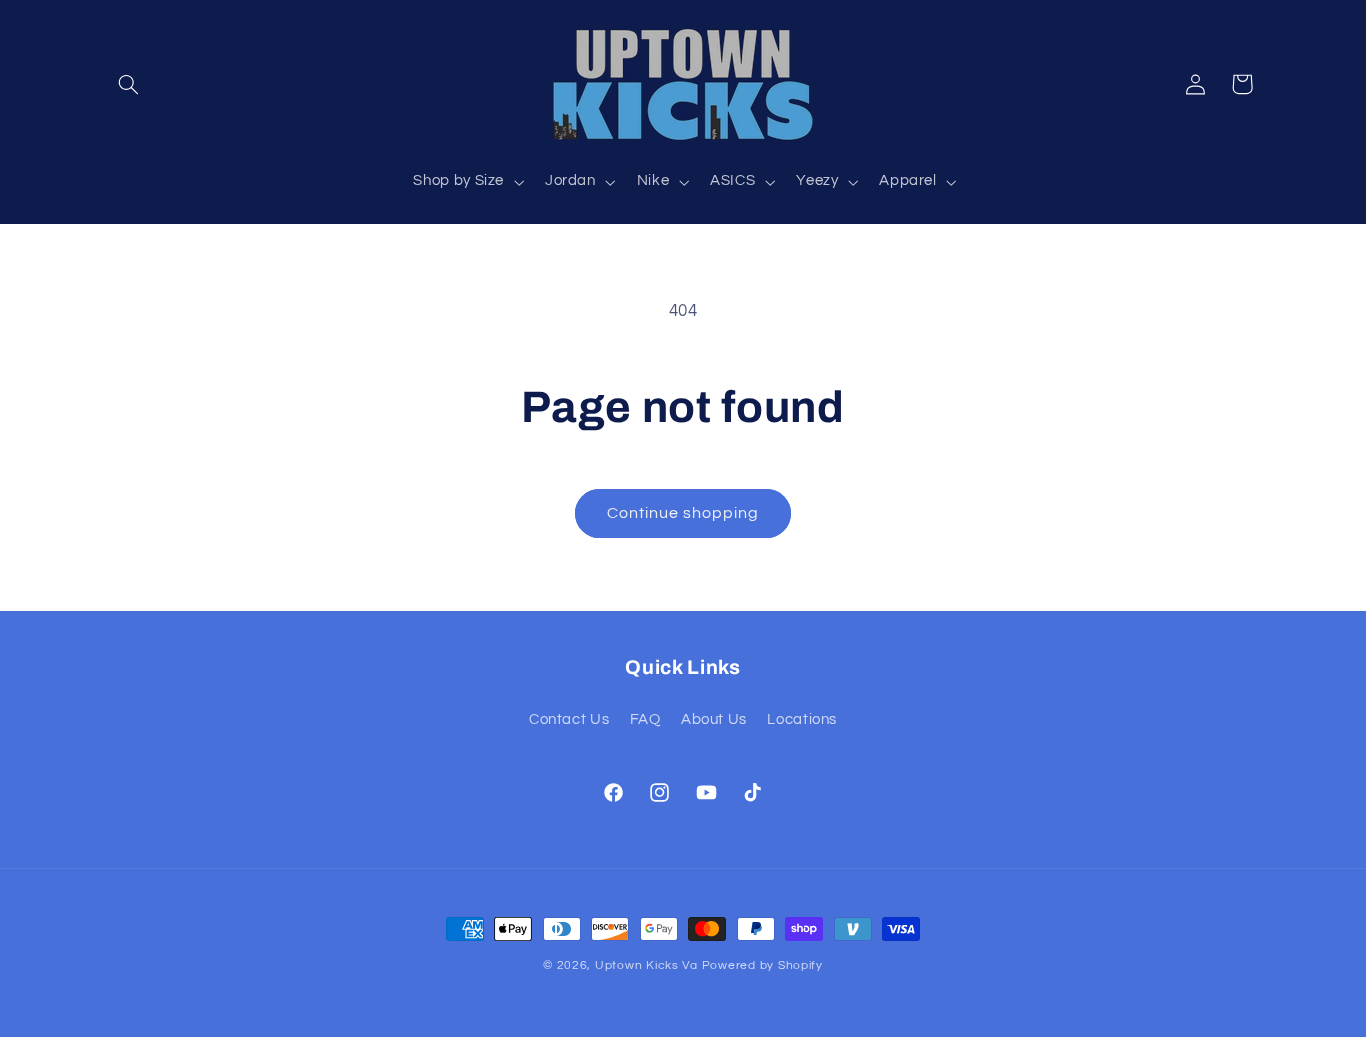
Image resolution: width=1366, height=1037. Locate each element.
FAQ (645, 719)
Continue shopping (683, 513)
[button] (129, 84)
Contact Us (569, 719)
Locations (802, 719)
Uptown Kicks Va (646, 965)
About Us (714, 719)
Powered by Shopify (762, 965)
